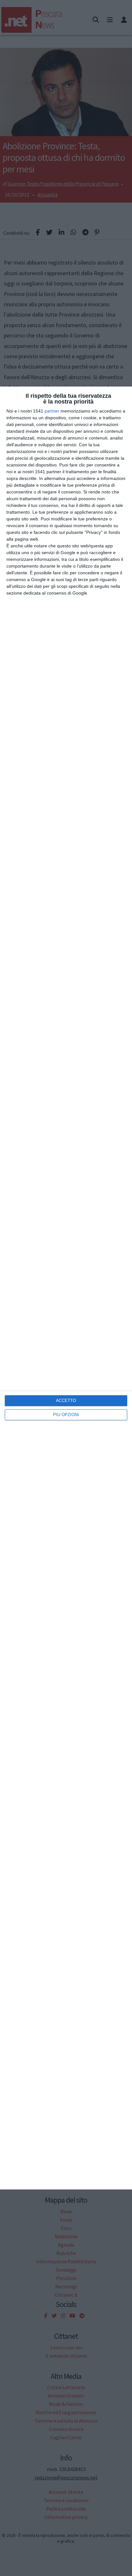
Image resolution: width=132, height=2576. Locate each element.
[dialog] (66, 1288)
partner (52, 411)
